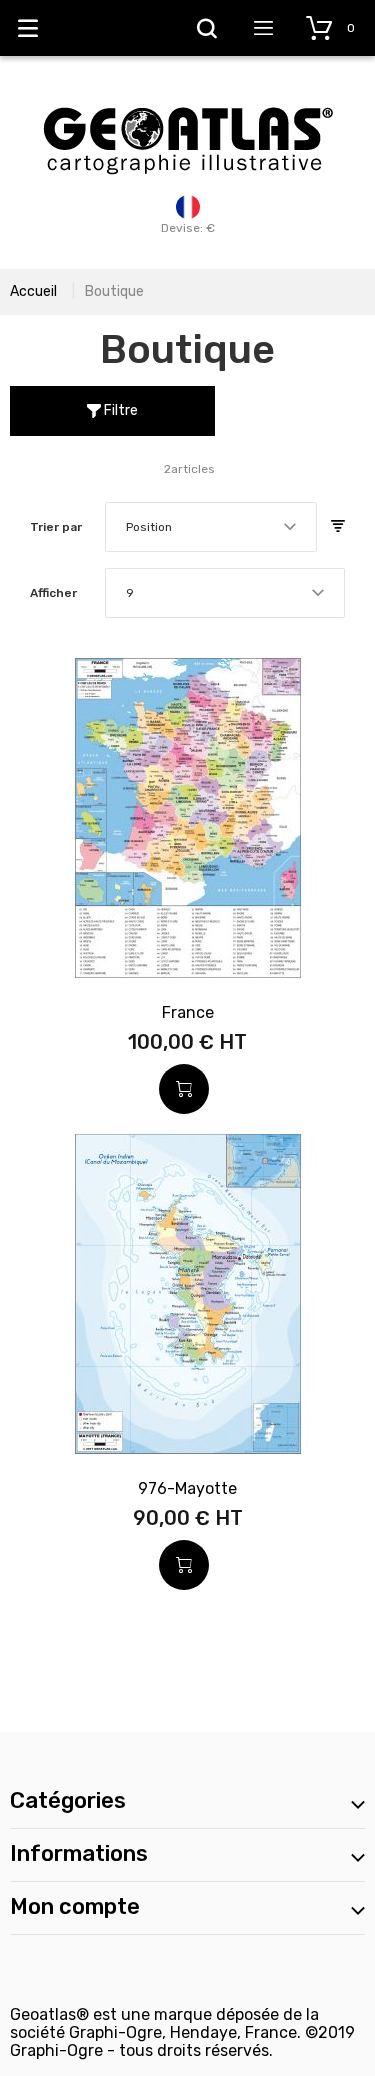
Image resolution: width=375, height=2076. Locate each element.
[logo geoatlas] (188, 97)
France (188, 1012)
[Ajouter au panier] (184, 1089)
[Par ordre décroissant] (338, 527)
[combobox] (211, 527)
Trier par (56, 527)
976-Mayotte (187, 1488)
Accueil (33, 291)
